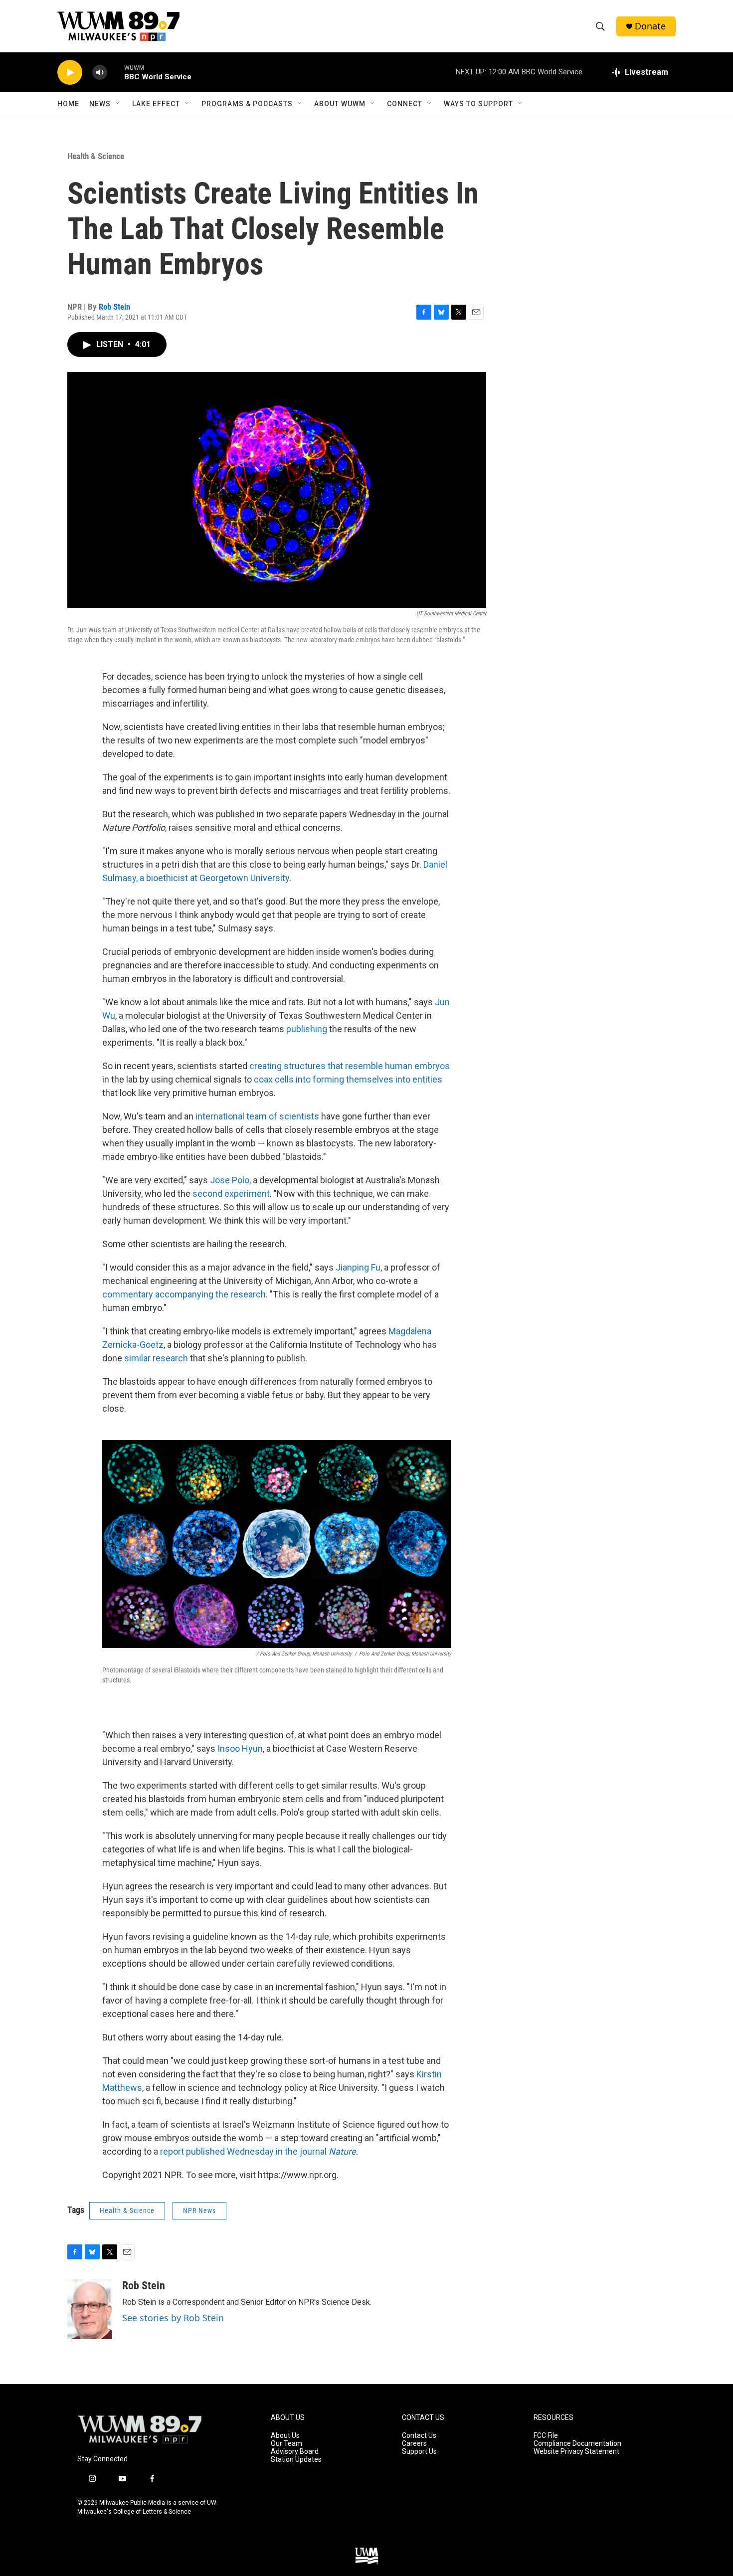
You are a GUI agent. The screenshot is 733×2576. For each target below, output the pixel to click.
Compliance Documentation (577, 2444)
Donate (650, 26)
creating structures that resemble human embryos (350, 1066)
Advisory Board (295, 2452)
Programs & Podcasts (247, 104)
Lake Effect (156, 104)
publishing (308, 1029)
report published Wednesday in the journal (258, 2151)
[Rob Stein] (90, 2309)
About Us (285, 2436)
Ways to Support (478, 104)
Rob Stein (114, 307)
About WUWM (340, 104)
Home (68, 104)
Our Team (286, 2444)
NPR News (199, 2210)
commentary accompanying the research (184, 1294)
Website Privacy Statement (576, 2452)
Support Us (419, 2452)
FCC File (546, 2436)
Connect (405, 104)
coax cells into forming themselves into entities (348, 1079)
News (100, 104)
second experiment (231, 1194)
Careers (414, 2444)
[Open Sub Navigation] (118, 104)
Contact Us (419, 2436)
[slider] (116, 72)
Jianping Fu (358, 1267)
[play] (70, 73)
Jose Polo (230, 1180)
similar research (156, 1358)
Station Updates (296, 2460)
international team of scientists (258, 1116)
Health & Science (96, 156)
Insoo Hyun (240, 1748)
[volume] (100, 73)
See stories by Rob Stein (173, 2318)
